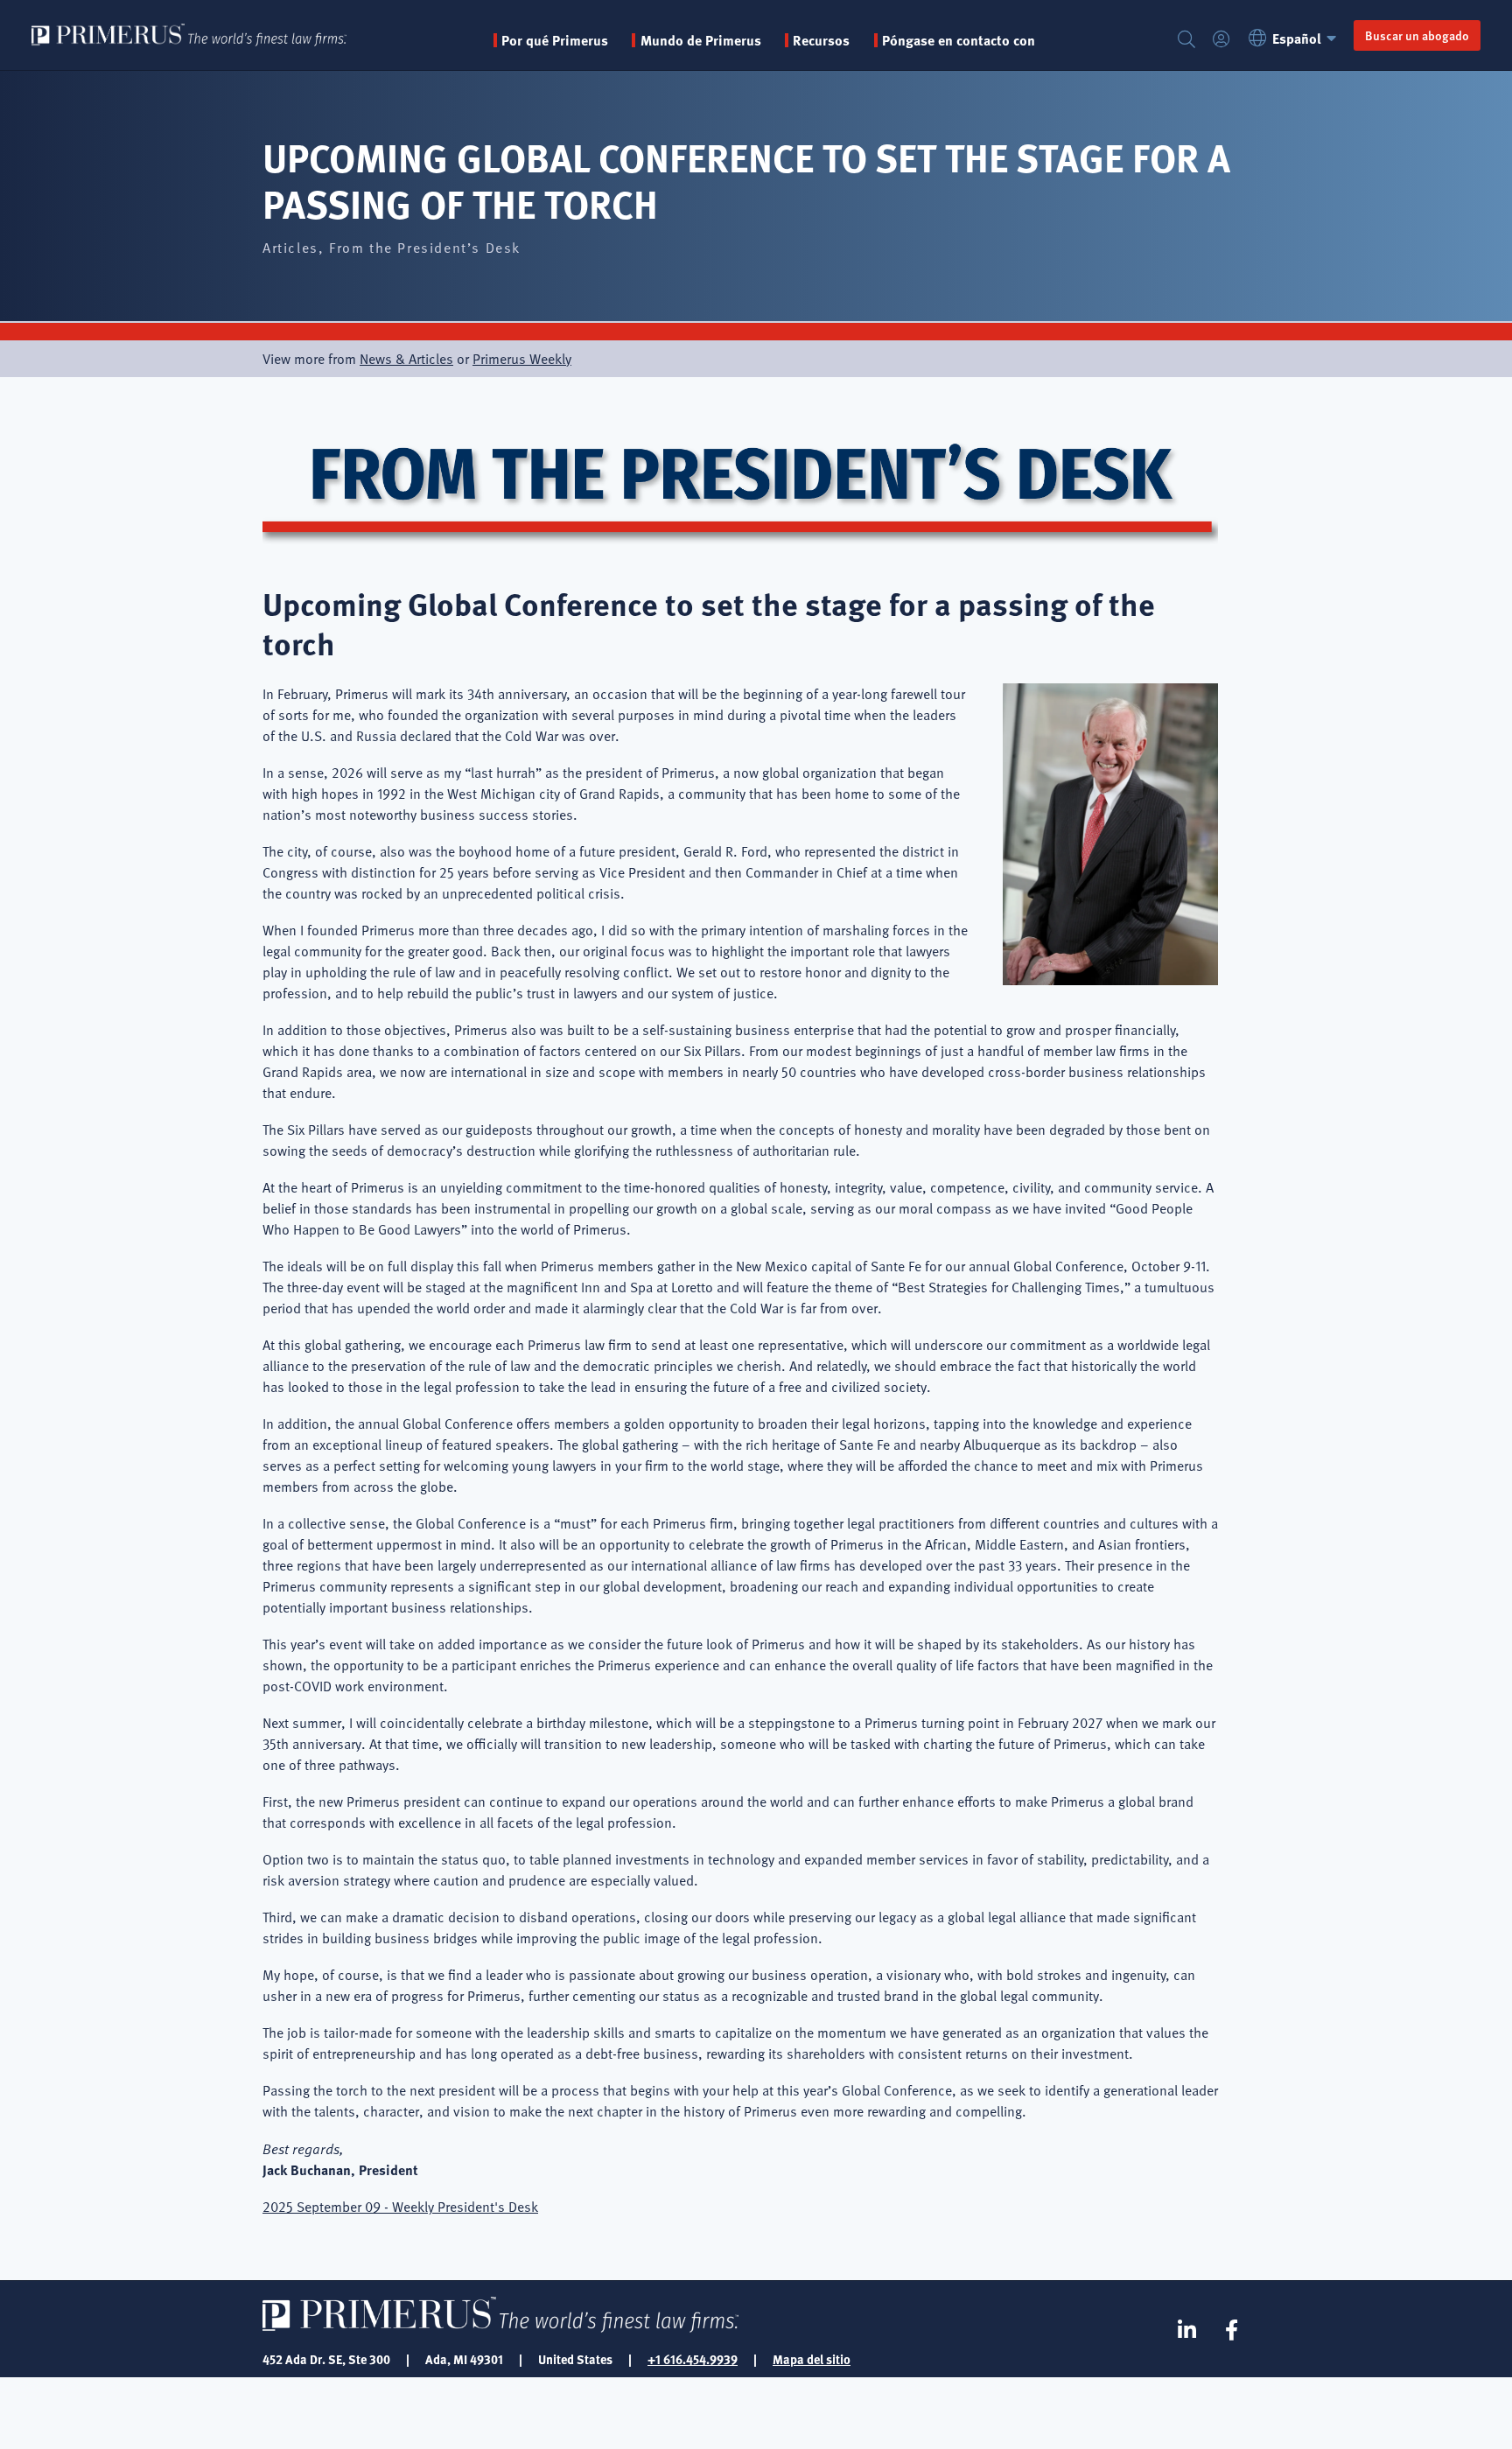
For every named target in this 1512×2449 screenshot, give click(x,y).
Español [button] (1297, 38)
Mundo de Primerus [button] (700, 40)
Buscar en (1186, 40)
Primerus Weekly (522, 359)
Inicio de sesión (1221, 40)
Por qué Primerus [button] (555, 40)
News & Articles (406, 359)
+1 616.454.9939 (693, 2359)
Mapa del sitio (812, 2359)
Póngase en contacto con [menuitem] (959, 40)
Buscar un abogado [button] (1417, 35)
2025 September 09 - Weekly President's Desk (400, 2207)
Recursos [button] (821, 40)
